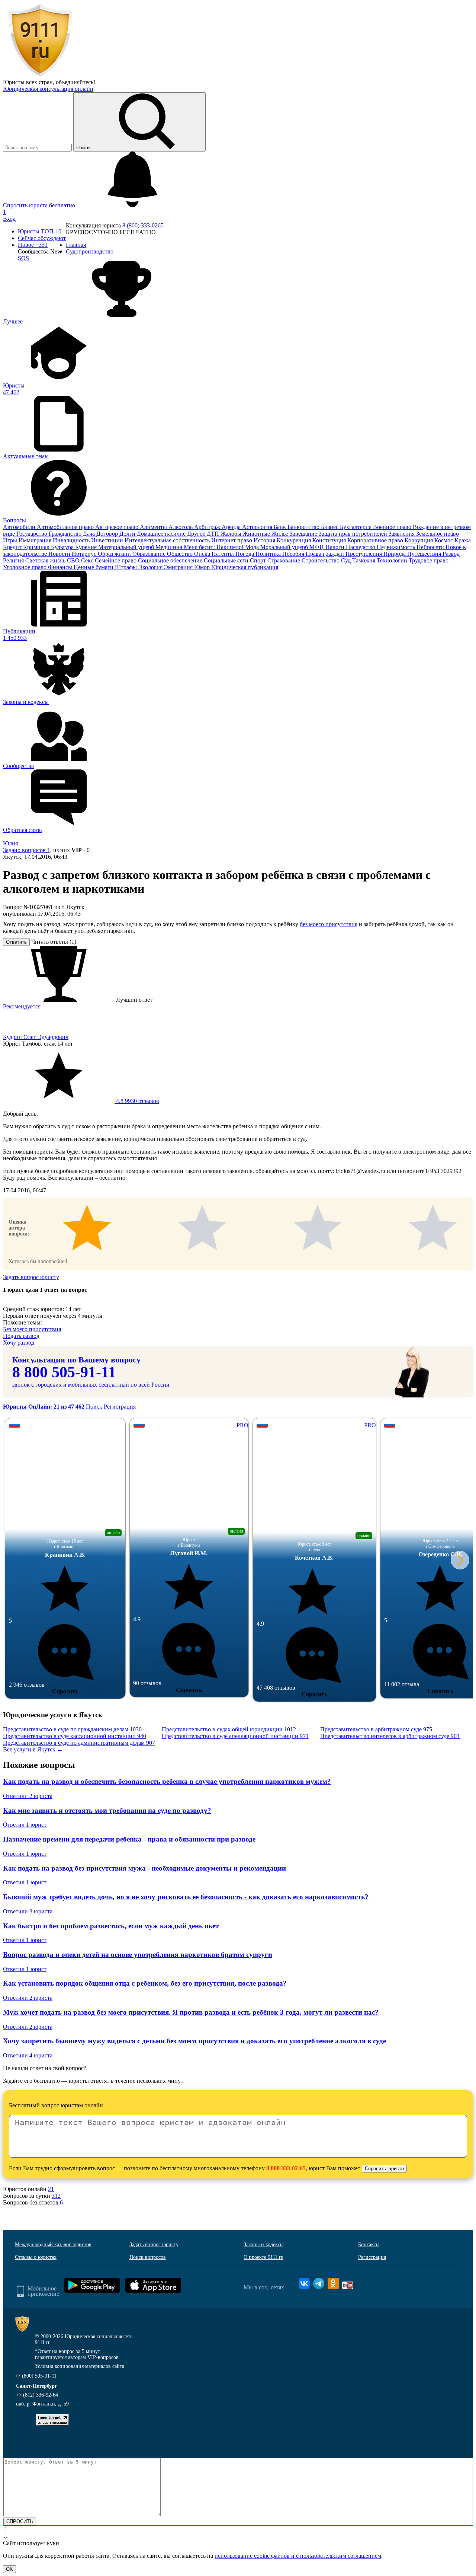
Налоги (336, 547)
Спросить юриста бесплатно (40, 205)
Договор (108, 534)
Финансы (61, 567)
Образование (150, 554)
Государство (33, 534)
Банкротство (304, 527)
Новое (33, 245)
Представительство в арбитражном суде (376, 1729)
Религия (14, 560)
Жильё (281, 534)
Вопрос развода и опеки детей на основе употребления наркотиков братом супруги (138, 1955)
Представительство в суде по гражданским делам (72, 1729)
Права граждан (326, 554)
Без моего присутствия (32, 1329)
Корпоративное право (376, 540)
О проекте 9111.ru (263, 2257)
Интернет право (232, 540)
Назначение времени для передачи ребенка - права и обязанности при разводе (129, 1839)
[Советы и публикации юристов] (40, 75)
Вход (9, 219)
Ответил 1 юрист (25, 1825)
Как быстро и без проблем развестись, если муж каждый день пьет (111, 1926)
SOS (23, 258)
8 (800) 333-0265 (143, 225)
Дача (90, 534)
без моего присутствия (329, 924)
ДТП (214, 534)
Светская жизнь (46, 560)
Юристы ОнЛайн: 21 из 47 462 (44, 1407)
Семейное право (116, 560)
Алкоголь (181, 527)
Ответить (16, 942)
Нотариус (85, 554)
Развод (451, 554)
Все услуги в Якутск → (33, 1749)
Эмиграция (179, 567)
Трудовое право (429, 560)
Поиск (94, 1407)
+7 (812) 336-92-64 (37, 2395)
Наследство (361, 547)
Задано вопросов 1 (27, 850)
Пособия (294, 554)
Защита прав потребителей (354, 534)
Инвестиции (108, 540)
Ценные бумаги (94, 567)
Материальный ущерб (127, 547)
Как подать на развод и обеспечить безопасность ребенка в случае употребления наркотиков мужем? (167, 1781)
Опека (203, 554)
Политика (269, 554)
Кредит (13, 547)
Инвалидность (72, 540)
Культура (63, 547)
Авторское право (118, 527)
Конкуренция (295, 540)
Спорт (259, 560)
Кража (463, 540)
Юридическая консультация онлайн (48, 89)
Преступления (364, 554)
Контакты (369, 2245)
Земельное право (438, 534)
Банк (281, 527)
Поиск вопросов (148, 2257)
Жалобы (232, 534)
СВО (74, 560)
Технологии (393, 560)
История (265, 540)
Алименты (154, 527)
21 (51, 2189)
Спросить (65, 1691)
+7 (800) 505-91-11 (36, 2376)
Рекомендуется (22, 1006)
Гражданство (66, 534)
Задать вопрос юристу (31, 1277)
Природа (395, 554)
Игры (11, 540)
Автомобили (20, 527)
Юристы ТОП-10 (40, 231)
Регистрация (120, 1407)
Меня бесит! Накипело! (214, 547)
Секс (88, 560)
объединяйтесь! (75, 82)
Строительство (321, 560)
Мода (253, 547)
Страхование (284, 560)
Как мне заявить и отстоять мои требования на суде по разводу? (107, 1810)
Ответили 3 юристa (28, 1911)
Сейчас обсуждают (42, 238)
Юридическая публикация (245, 567)
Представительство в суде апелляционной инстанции (235, 1736)
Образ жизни (115, 554)
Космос (444, 540)
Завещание (304, 534)
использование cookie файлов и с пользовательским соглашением (298, 2556)
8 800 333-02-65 (286, 2168)
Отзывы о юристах (36, 2257)
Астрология (258, 527)
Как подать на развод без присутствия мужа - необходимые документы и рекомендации (144, 1868)
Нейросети (431, 547)
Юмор (203, 567)
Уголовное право (25, 567)
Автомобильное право (66, 527)
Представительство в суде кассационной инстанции (75, 1736)
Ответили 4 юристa (28, 2055)
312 (56, 2196)
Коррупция (419, 540)
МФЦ (317, 547)
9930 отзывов (137, 1101)
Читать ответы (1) (54, 942)
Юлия (10, 843)
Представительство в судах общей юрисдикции (229, 1729)
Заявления (402, 534)
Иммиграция (36, 540)
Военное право (393, 527)
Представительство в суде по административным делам (79, 1743)
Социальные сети (227, 560)
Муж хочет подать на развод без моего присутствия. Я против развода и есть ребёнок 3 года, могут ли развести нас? (191, 2012)
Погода (245, 554)
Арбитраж (208, 527)
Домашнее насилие (162, 534)
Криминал (37, 547)
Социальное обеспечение (171, 560)
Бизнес (330, 527)
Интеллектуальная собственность (168, 540)
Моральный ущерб (285, 547)
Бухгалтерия (356, 527)
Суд (347, 560)
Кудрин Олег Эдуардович (36, 1037)
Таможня (364, 560)
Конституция (330, 540)
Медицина (170, 547)
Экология (151, 567)
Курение (87, 547)
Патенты (223, 554)
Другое (197, 534)
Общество (181, 554)
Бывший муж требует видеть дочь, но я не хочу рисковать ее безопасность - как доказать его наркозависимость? (186, 1897)
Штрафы (127, 567)
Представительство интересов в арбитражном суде (390, 1736)
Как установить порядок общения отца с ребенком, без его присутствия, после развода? (145, 1983)
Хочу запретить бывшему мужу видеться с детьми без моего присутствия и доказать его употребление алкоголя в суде (194, 2041)
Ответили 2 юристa (28, 1796)
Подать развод (21, 1336)
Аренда (232, 527)
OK (9, 2569)
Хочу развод (19, 1343)
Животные (257, 534)
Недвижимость (397, 547)
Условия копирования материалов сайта (80, 2366)
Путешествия (425, 554)
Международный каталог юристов (53, 2245)
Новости (60, 554)
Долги (128, 534)
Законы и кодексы (263, 2245)
